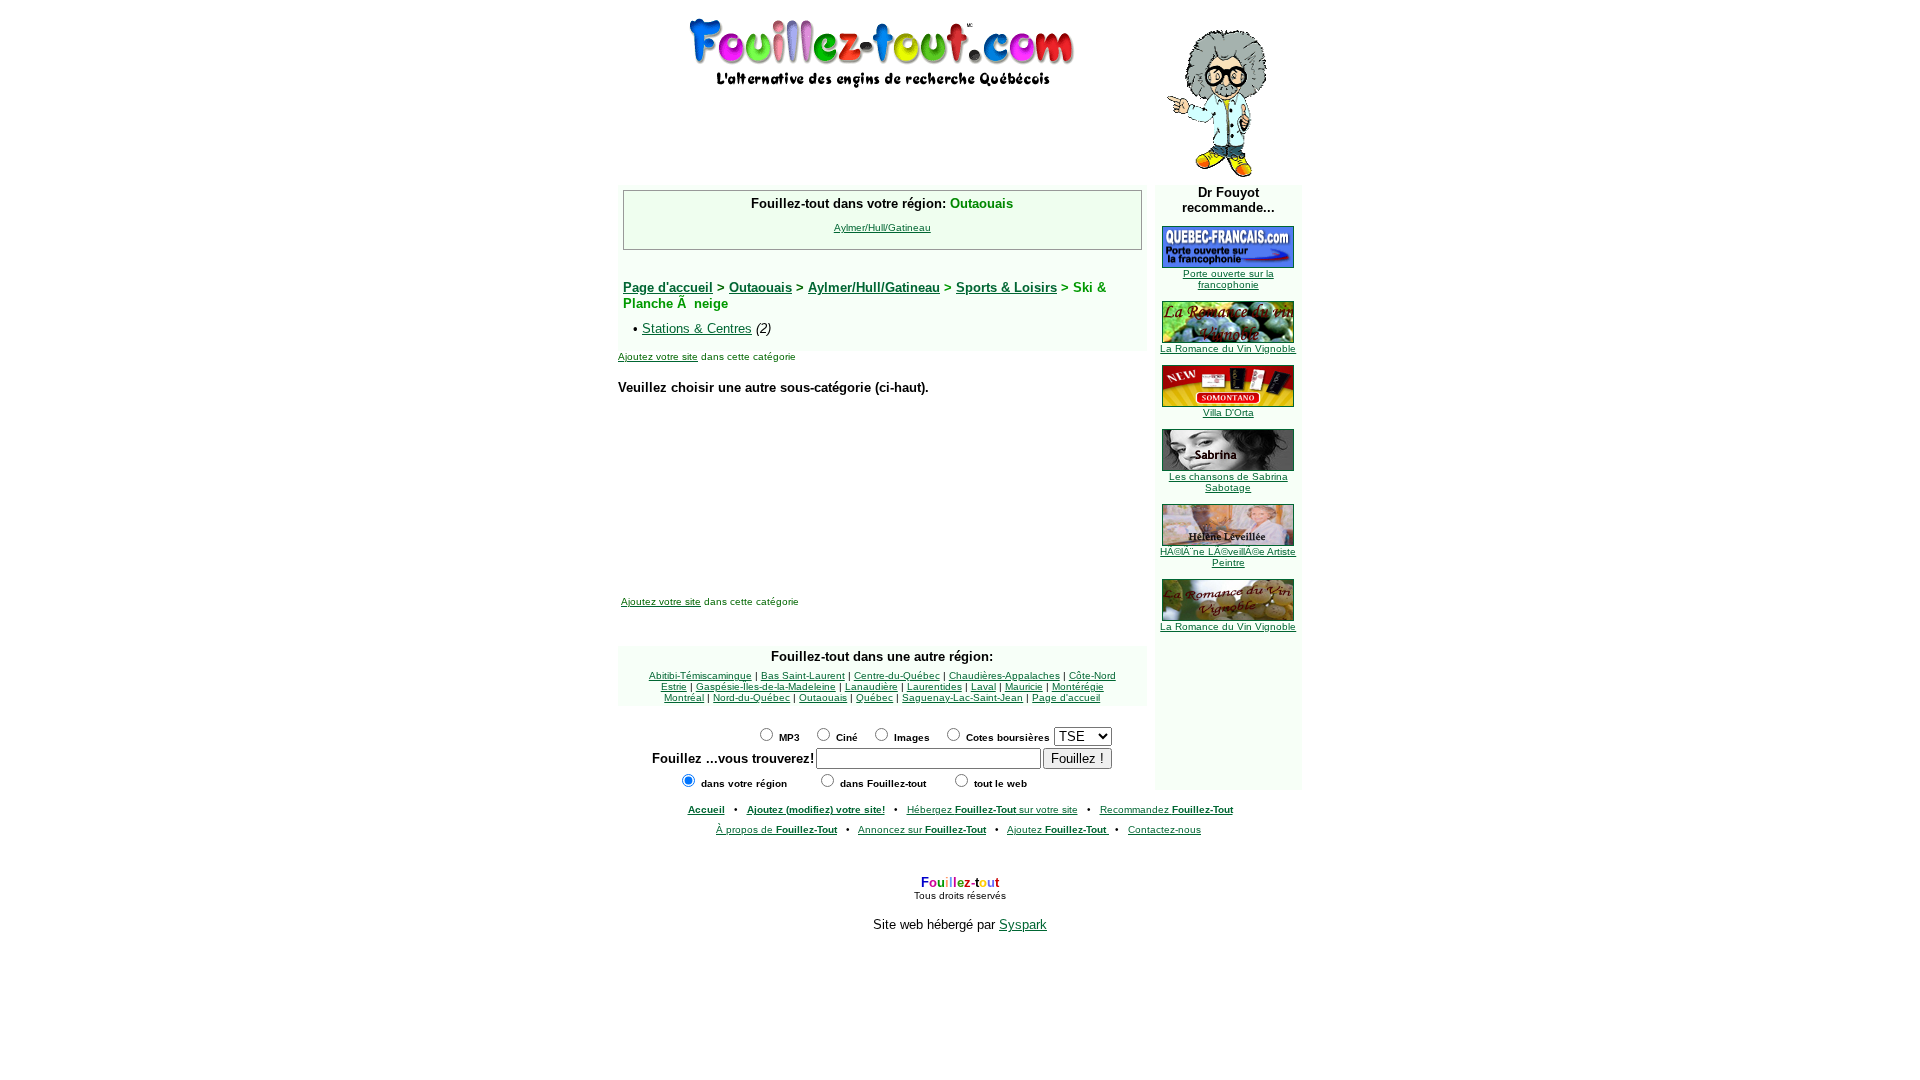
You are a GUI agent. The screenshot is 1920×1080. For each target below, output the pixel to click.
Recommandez (1166, 809)
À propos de (776, 829)
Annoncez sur (922, 829)
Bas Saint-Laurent (803, 675)
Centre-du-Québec (897, 675)
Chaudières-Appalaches (1004, 675)
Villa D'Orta (1228, 412)
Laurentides (934, 686)
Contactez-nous (1164, 829)
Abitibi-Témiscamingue (700, 675)
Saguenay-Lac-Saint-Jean (962, 697)
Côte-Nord (1092, 675)
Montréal (684, 697)
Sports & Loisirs (1006, 287)
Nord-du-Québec (751, 697)
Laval (983, 686)
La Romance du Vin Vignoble (1228, 348)
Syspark (1023, 924)
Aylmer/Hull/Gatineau (882, 227)
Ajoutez (1056, 829)
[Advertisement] (882, 122)
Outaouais (760, 287)
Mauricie (1024, 686)
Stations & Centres (697, 328)
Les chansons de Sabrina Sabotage (1228, 482)
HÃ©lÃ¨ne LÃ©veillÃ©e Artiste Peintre (1228, 557)
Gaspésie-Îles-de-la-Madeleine (766, 686)
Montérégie (1078, 686)
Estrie (674, 686)
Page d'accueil (1066, 697)
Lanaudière (871, 686)
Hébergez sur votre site (992, 809)
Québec (874, 697)
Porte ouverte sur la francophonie (1228, 279)
